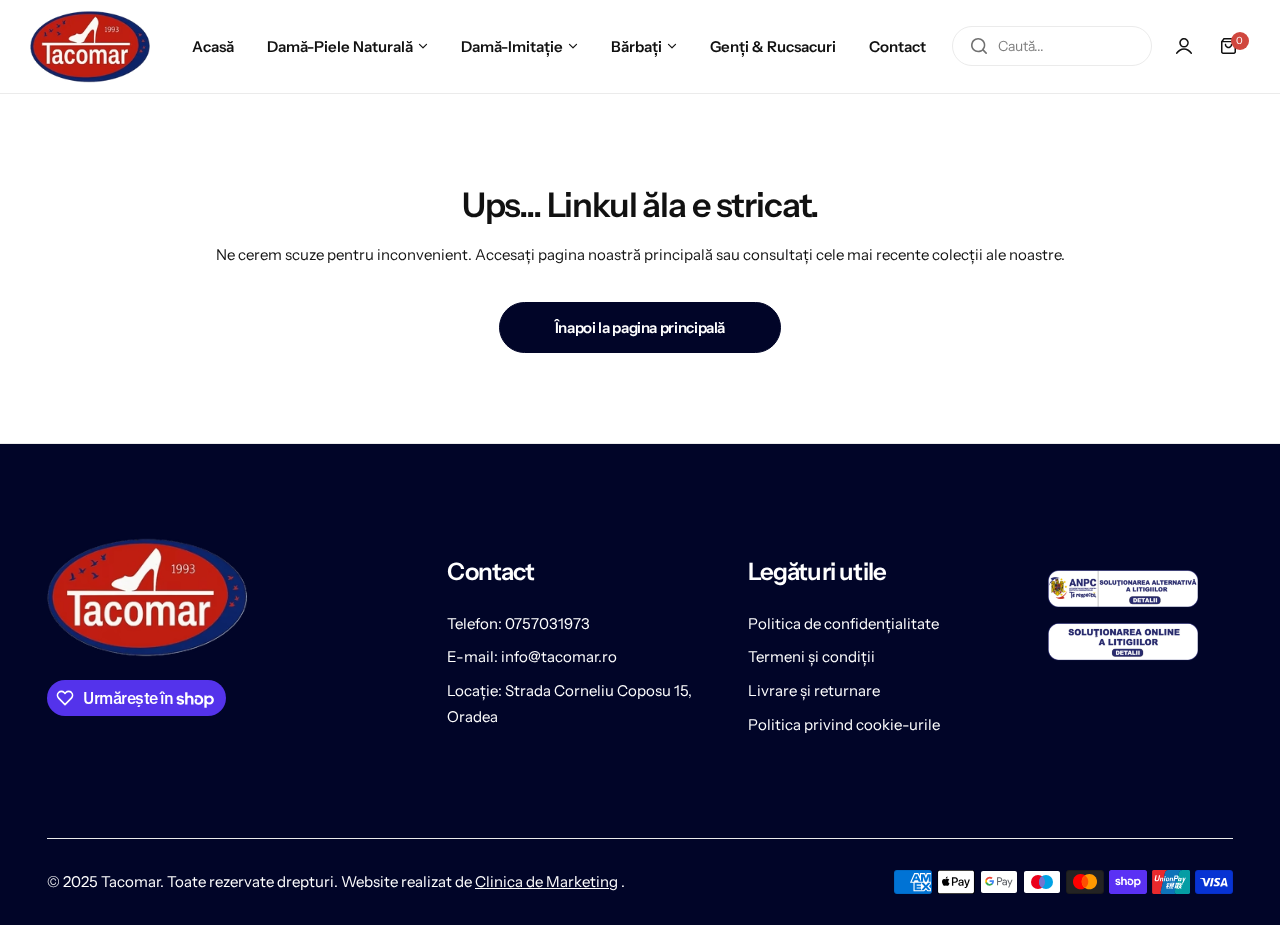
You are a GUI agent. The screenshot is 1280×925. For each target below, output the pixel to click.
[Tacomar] (90, 46)
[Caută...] (979, 46)
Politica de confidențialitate (843, 623)
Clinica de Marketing (546, 881)
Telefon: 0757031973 (518, 623)
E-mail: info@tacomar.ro (532, 656)
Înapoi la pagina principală (640, 327)
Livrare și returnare (814, 690)
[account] (1184, 46)
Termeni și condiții (811, 656)
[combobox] (1052, 46)
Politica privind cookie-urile (844, 724)
